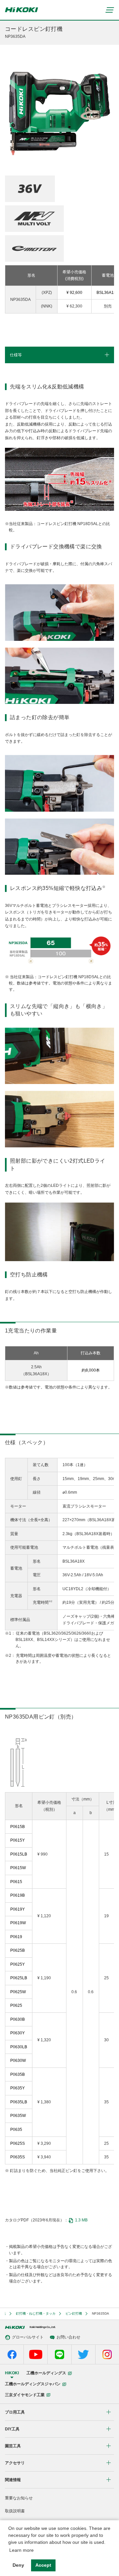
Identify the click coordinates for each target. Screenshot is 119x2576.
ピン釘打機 (74, 2313)
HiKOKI (12, 2373)
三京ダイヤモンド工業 (25, 2395)
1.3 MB (81, 2220)
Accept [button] (43, 2565)
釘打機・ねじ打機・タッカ (36, 2313)
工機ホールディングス (46, 2373)
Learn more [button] (21, 2550)
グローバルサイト (28, 2337)
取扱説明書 (15, 2511)
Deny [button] (18, 2565)
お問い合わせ (68, 2337)
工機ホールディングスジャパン (33, 2384)
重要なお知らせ (19, 2498)
